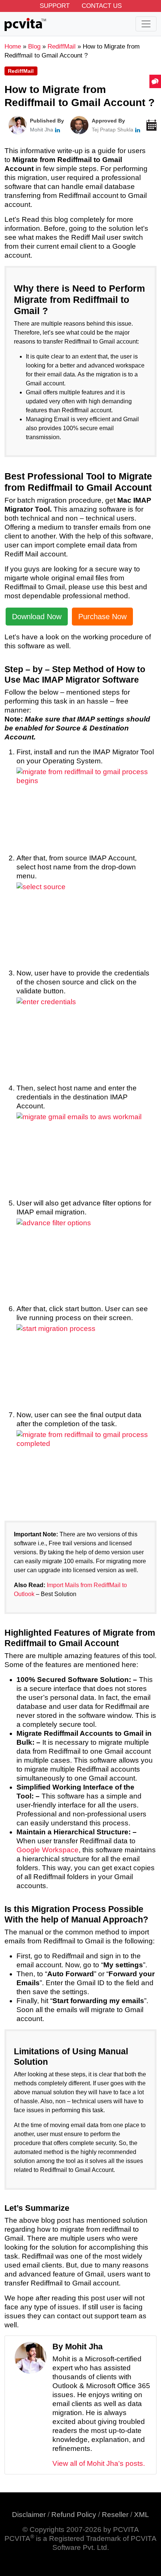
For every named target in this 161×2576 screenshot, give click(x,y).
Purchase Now (102, 617)
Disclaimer (29, 2515)
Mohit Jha (42, 130)
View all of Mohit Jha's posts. (99, 2463)
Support (55, 6)
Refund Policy (74, 2515)
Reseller (115, 2515)
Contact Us (102, 6)
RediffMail (21, 71)
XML (142, 2515)
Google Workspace (48, 1850)
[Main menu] (146, 24)
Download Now (37, 617)
